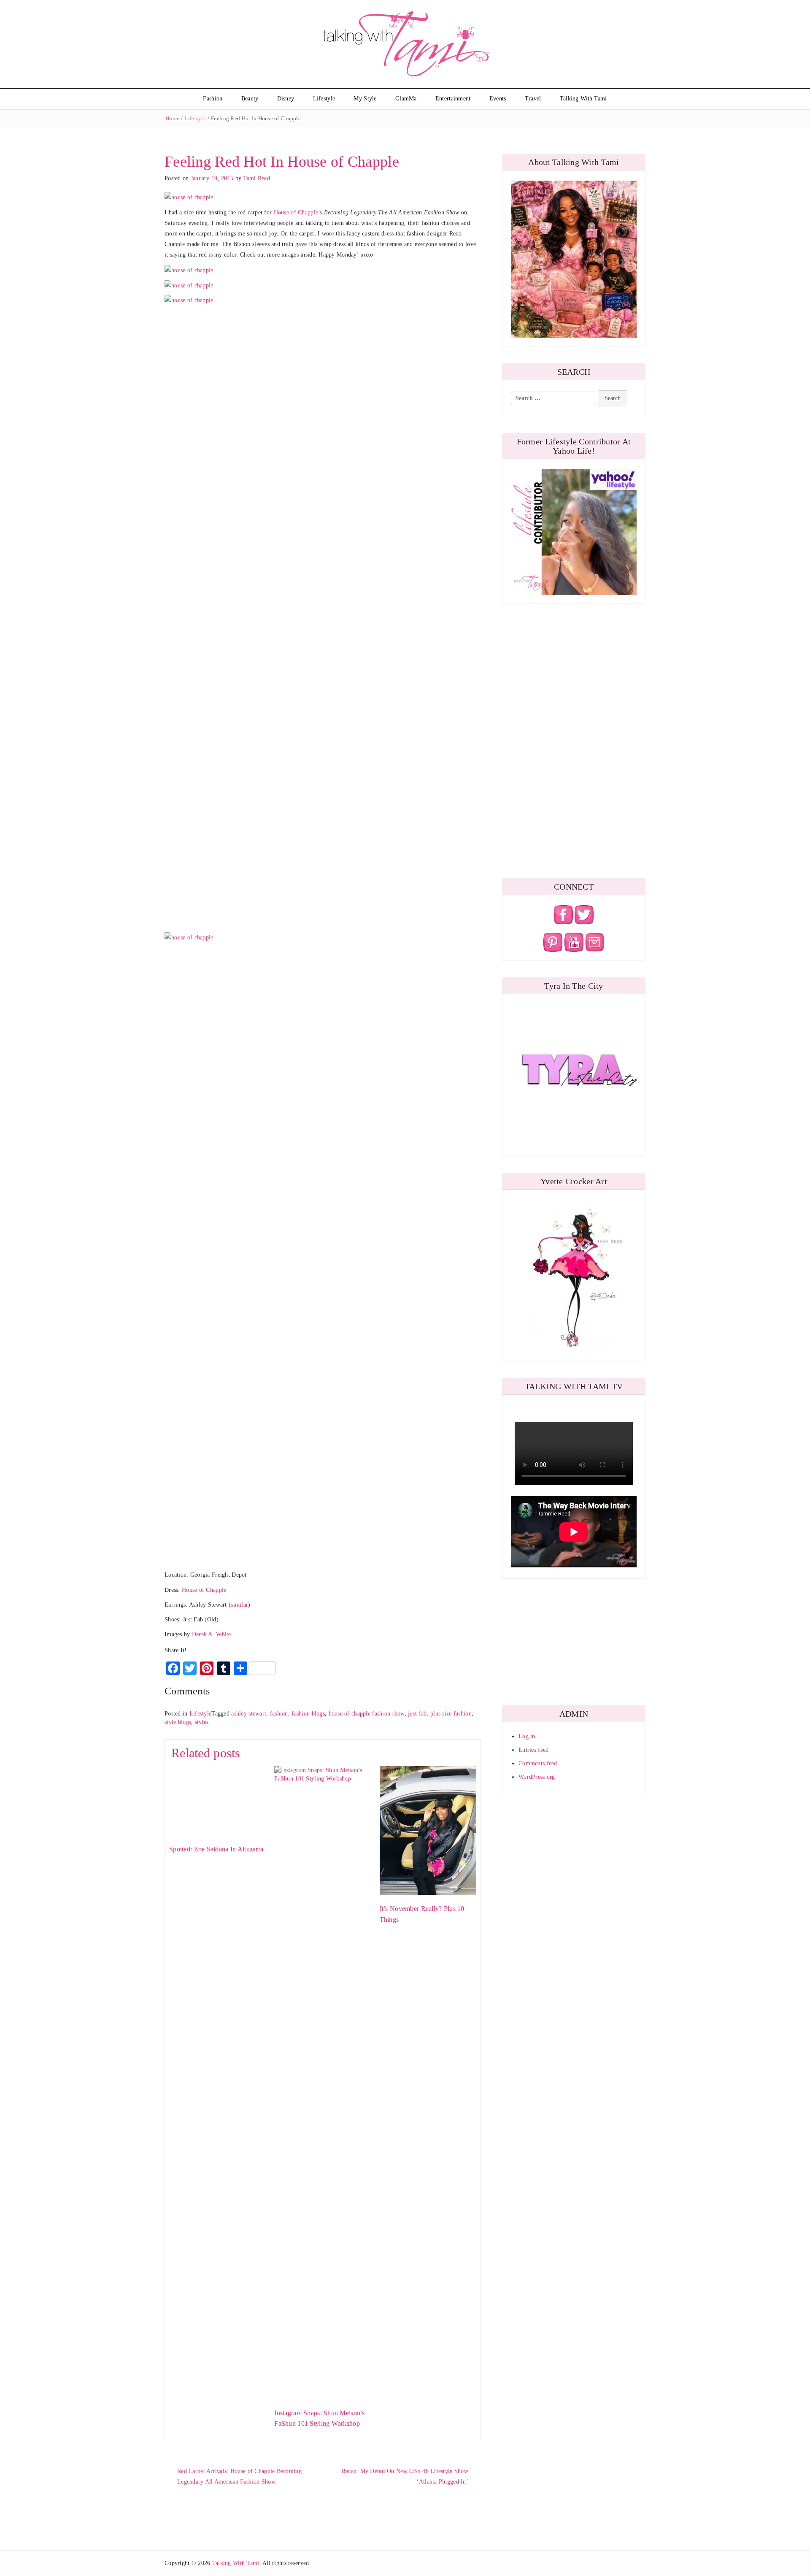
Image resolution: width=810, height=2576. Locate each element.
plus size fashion (451, 1714)
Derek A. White (212, 1634)
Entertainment (453, 99)
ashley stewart (249, 1714)
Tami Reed (256, 178)
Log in (527, 1736)
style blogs (178, 1722)
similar (239, 1605)
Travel (533, 99)
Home (172, 118)
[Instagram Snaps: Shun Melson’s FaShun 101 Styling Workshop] (323, 2082)
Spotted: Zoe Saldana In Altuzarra (216, 1849)
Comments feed (538, 1763)
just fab (417, 1714)
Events (498, 99)
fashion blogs (308, 1714)
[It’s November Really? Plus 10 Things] (428, 1830)
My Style (365, 99)
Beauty (250, 99)
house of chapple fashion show (367, 1714)
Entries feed (533, 1750)
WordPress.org (537, 1777)
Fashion (213, 99)
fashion (279, 1714)
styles (202, 1722)
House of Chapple (204, 1590)
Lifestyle (324, 99)
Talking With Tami (583, 99)
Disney (286, 99)
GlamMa (406, 99)
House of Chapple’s (298, 212)
